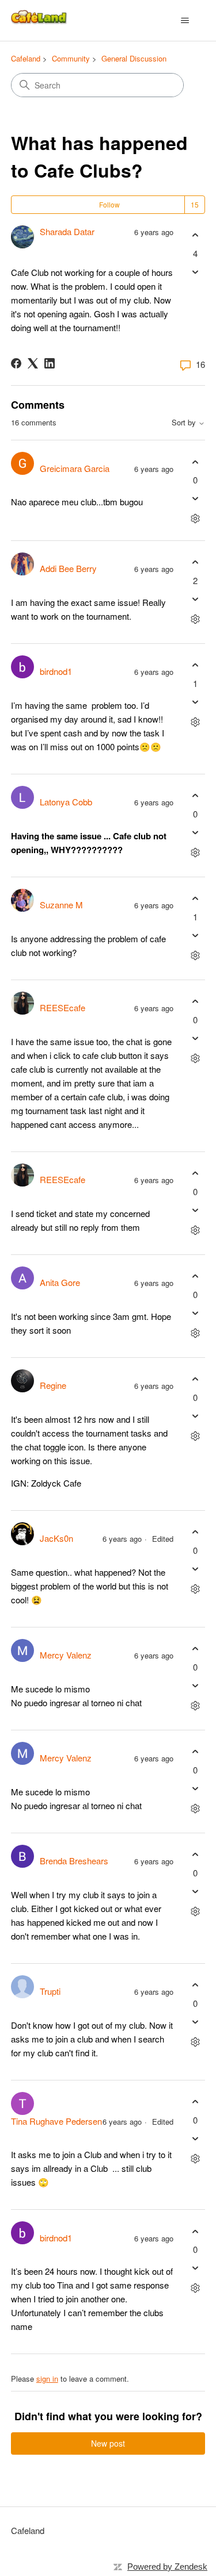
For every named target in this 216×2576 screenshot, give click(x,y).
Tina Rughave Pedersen (56, 2121)
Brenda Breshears (74, 1861)
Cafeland (26, 58)
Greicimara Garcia (75, 468)
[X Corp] (33, 363)
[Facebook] (16, 363)
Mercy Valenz (66, 1655)
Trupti (50, 1991)
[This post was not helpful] (195, 272)
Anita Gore (60, 1282)
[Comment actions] (195, 519)
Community (71, 58)
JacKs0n (56, 1538)
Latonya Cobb (66, 802)
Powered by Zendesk (167, 2567)
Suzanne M (61, 905)
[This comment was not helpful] (195, 499)
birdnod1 (56, 671)
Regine (53, 1385)
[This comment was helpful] (195, 462)
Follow (109, 204)
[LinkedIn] (50, 363)
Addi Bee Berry (68, 568)
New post (108, 2443)
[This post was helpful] (195, 235)
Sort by (185, 423)
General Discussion (134, 58)
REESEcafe (62, 1007)
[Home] (40, 20)
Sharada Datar (67, 231)
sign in (47, 2379)
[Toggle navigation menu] (185, 21)
